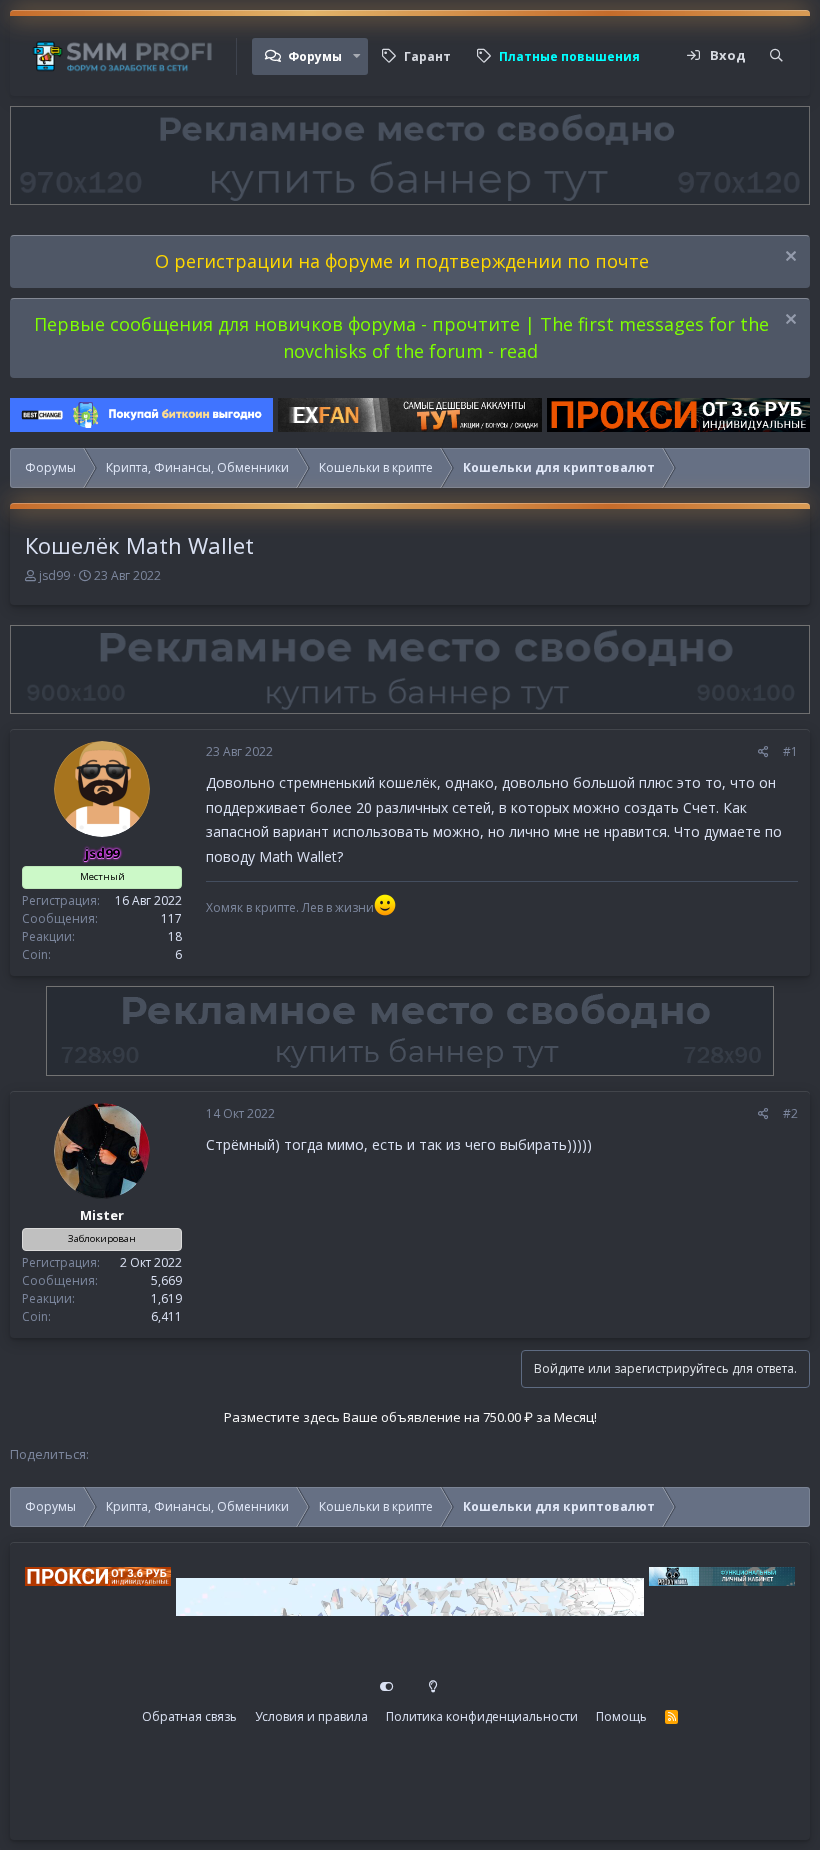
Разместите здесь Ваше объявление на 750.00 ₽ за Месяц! (410, 1417)
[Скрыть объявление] (788, 258)
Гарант (427, 56)
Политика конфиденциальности (482, 1716)
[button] (357, 56)
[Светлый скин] (433, 1687)
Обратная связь (189, 1716)
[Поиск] (776, 56)
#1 (790, 751)
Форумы (315, 56)
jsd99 (54, 575)
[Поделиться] (763, 752)
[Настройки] (387, 1687)
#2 (790, 1113)
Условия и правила (311, 1716)
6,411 (166, 1316)
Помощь (621, 1716)
